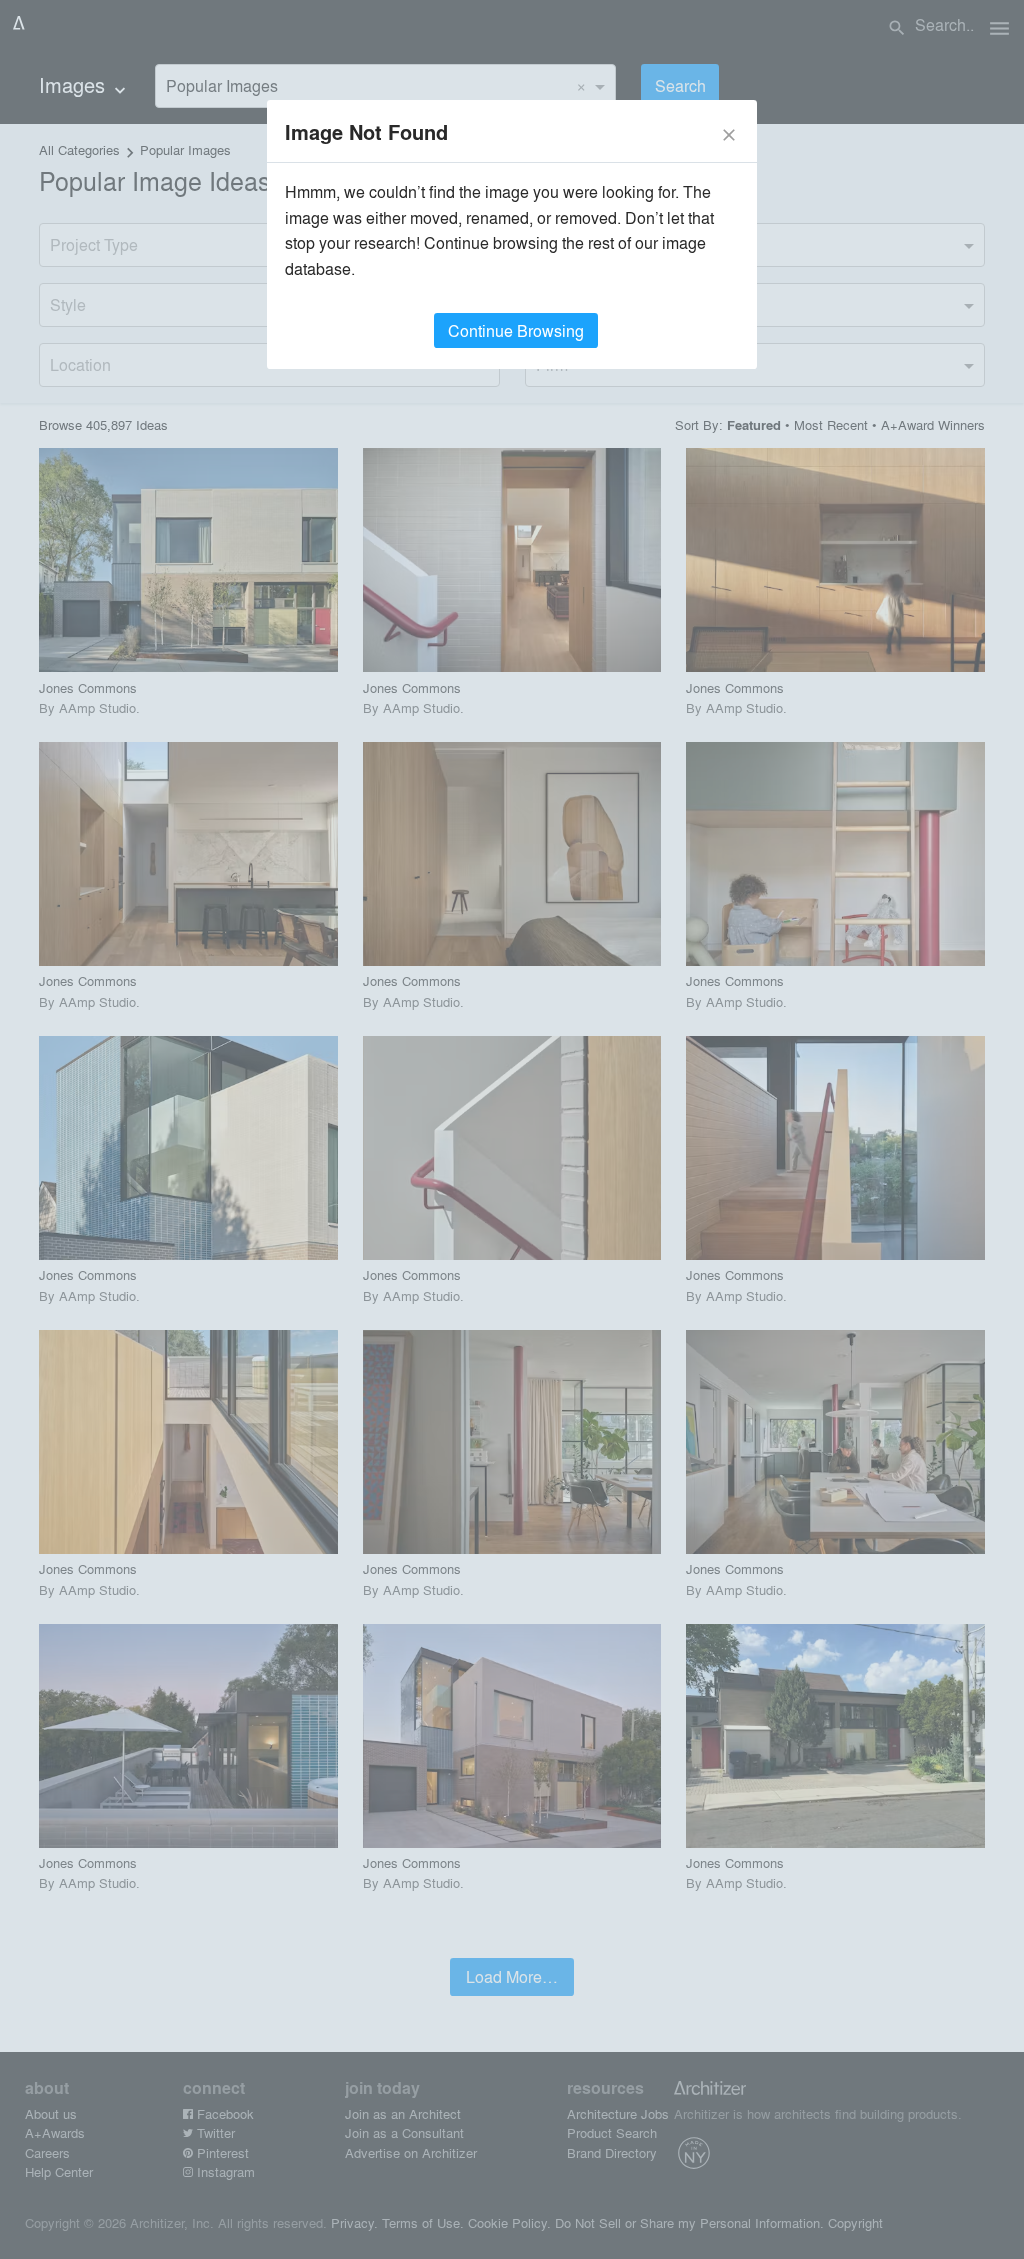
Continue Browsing (516, 330)
